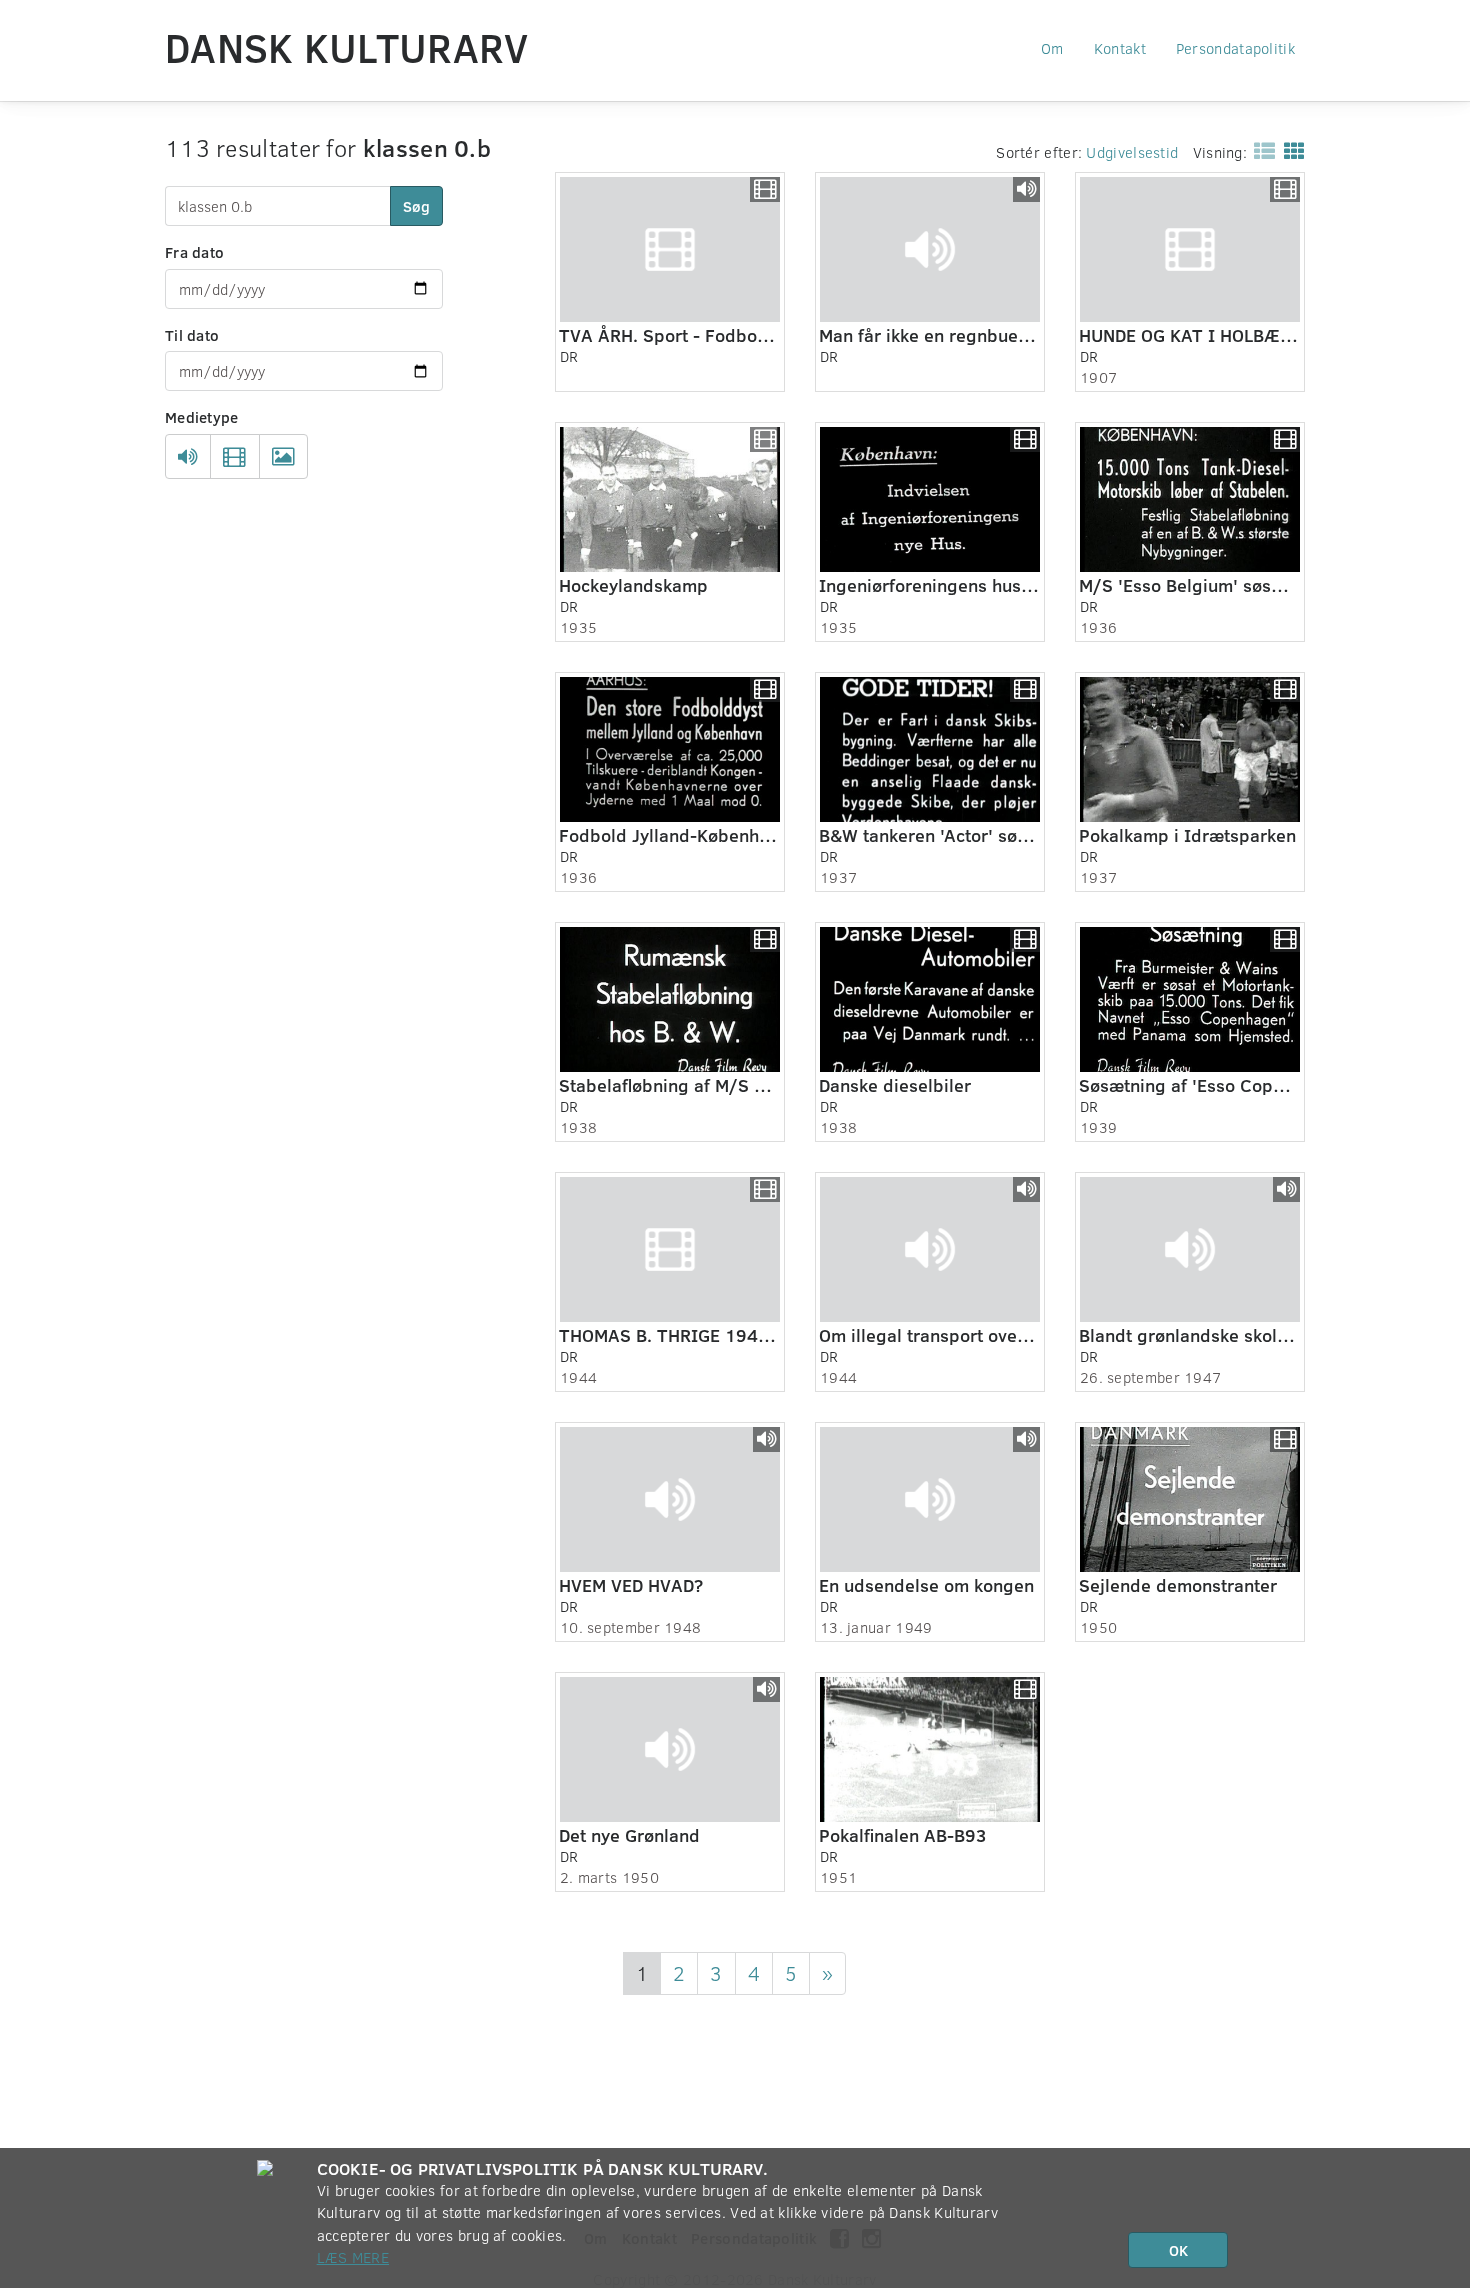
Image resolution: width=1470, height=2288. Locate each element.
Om (1052, 48)
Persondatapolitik (1235, 48)
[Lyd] (188, 457)
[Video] (234, 457)
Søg (416, 206)
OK (1178, 2250)
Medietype (202, 417)
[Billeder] (283, 457)
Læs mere (353, 2257)
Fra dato (194, 252)
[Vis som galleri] (1290, 150)
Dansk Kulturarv (347, 47)
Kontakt (1120, 48)
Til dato (192, 335)
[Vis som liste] (1260, 150)
